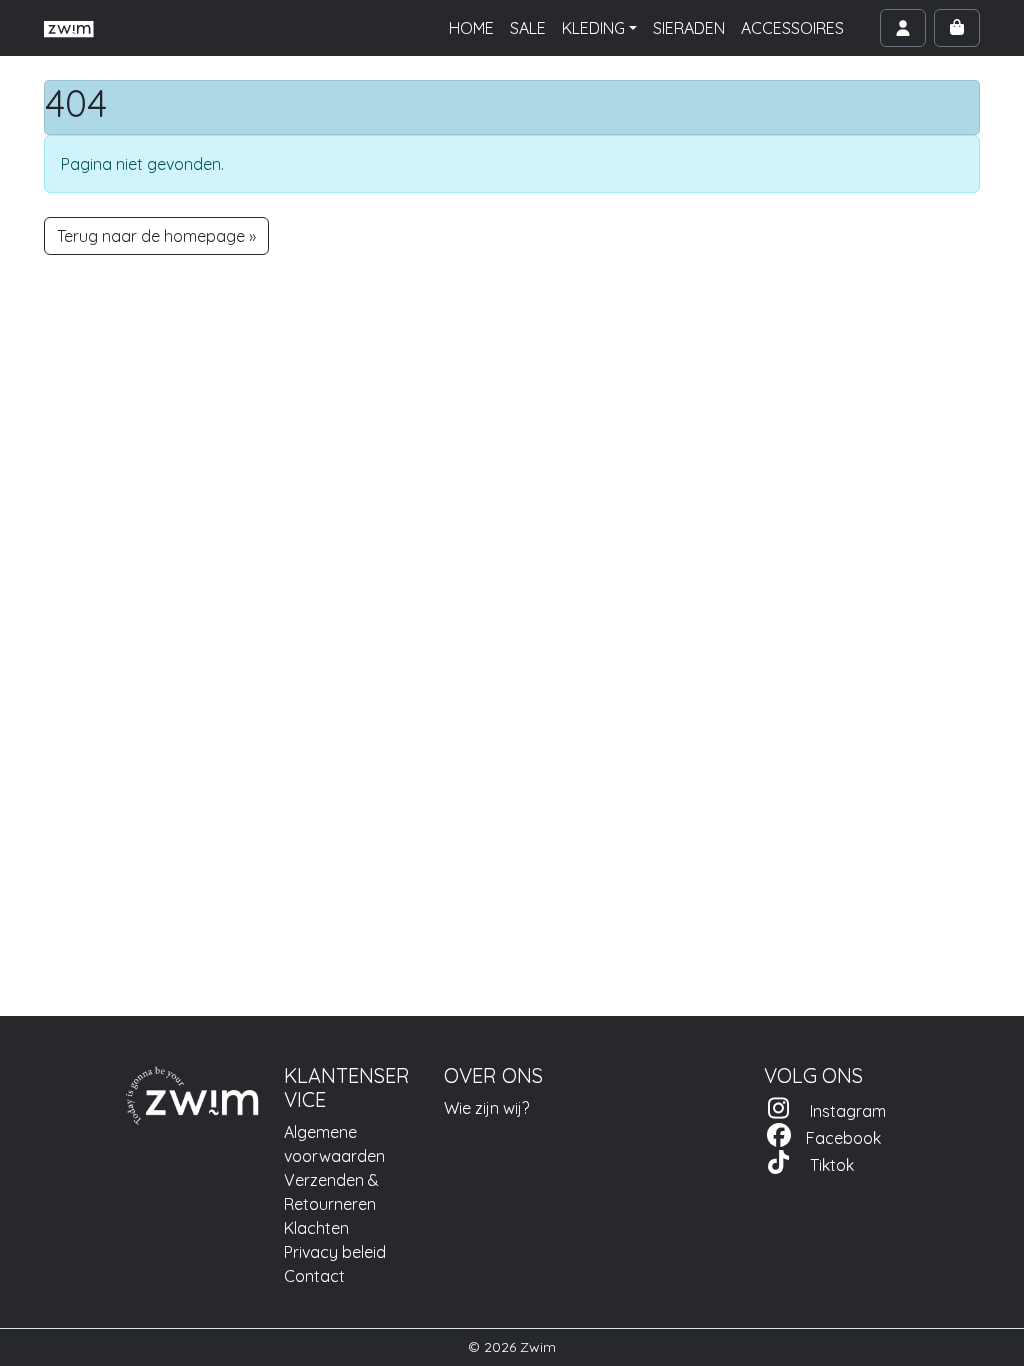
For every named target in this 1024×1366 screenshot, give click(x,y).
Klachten (316, 1228)
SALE (528, 28)
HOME (471, 28)
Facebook (837, 1138)
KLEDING (593, 28)
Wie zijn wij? (486, 1108)
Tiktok (824, 1165)
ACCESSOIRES (792, 28)
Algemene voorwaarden (334, 1144)
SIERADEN (689, 28)
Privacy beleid (335, 1252)
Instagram (840, 1111)
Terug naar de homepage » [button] (156, 236)
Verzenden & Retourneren (331, 1192)
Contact (314, 1276)
